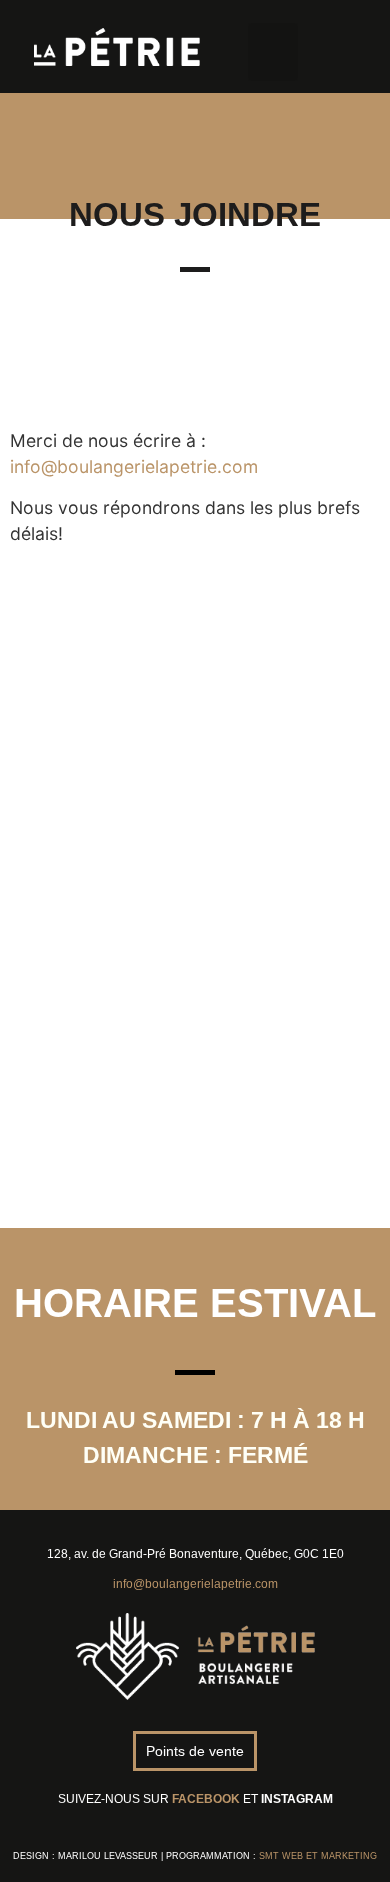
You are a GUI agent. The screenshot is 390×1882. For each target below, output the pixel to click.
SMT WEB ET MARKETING (318, 1856)
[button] (273, 52)
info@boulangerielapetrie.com (134, 466)
